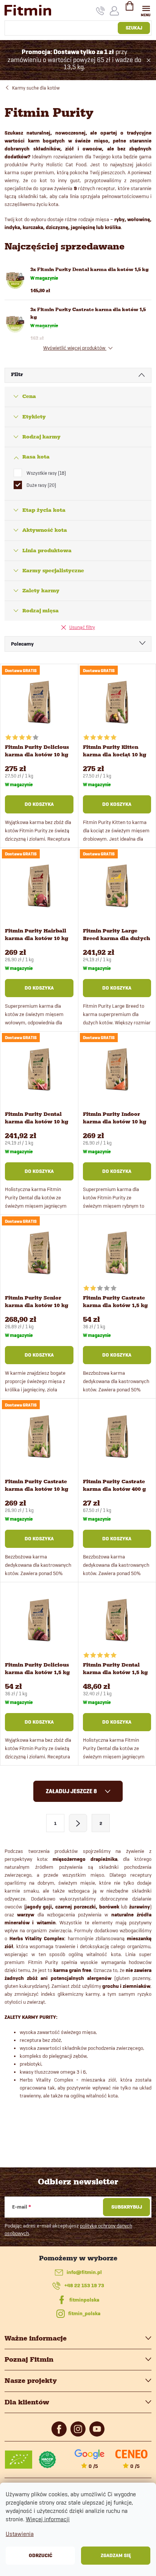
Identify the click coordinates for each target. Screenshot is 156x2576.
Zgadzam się (116, 2555)
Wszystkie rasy (45, 473)
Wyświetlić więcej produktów (75, 348)
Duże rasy (41, 485)
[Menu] (146, 10)
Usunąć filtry (82, 627)
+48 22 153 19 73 (84, 2286)
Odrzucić (41, 2555)
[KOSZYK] (129, 9)
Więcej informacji (48, 2519)
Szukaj (134, 28)
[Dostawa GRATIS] (39, 702)
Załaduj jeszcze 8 (72, 1791)
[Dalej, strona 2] (78, 1823)
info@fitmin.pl (84, 2272)
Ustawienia (20, 2534)
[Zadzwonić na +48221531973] (101, 11)
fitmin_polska (84, 2313)
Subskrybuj (127, 2207)
